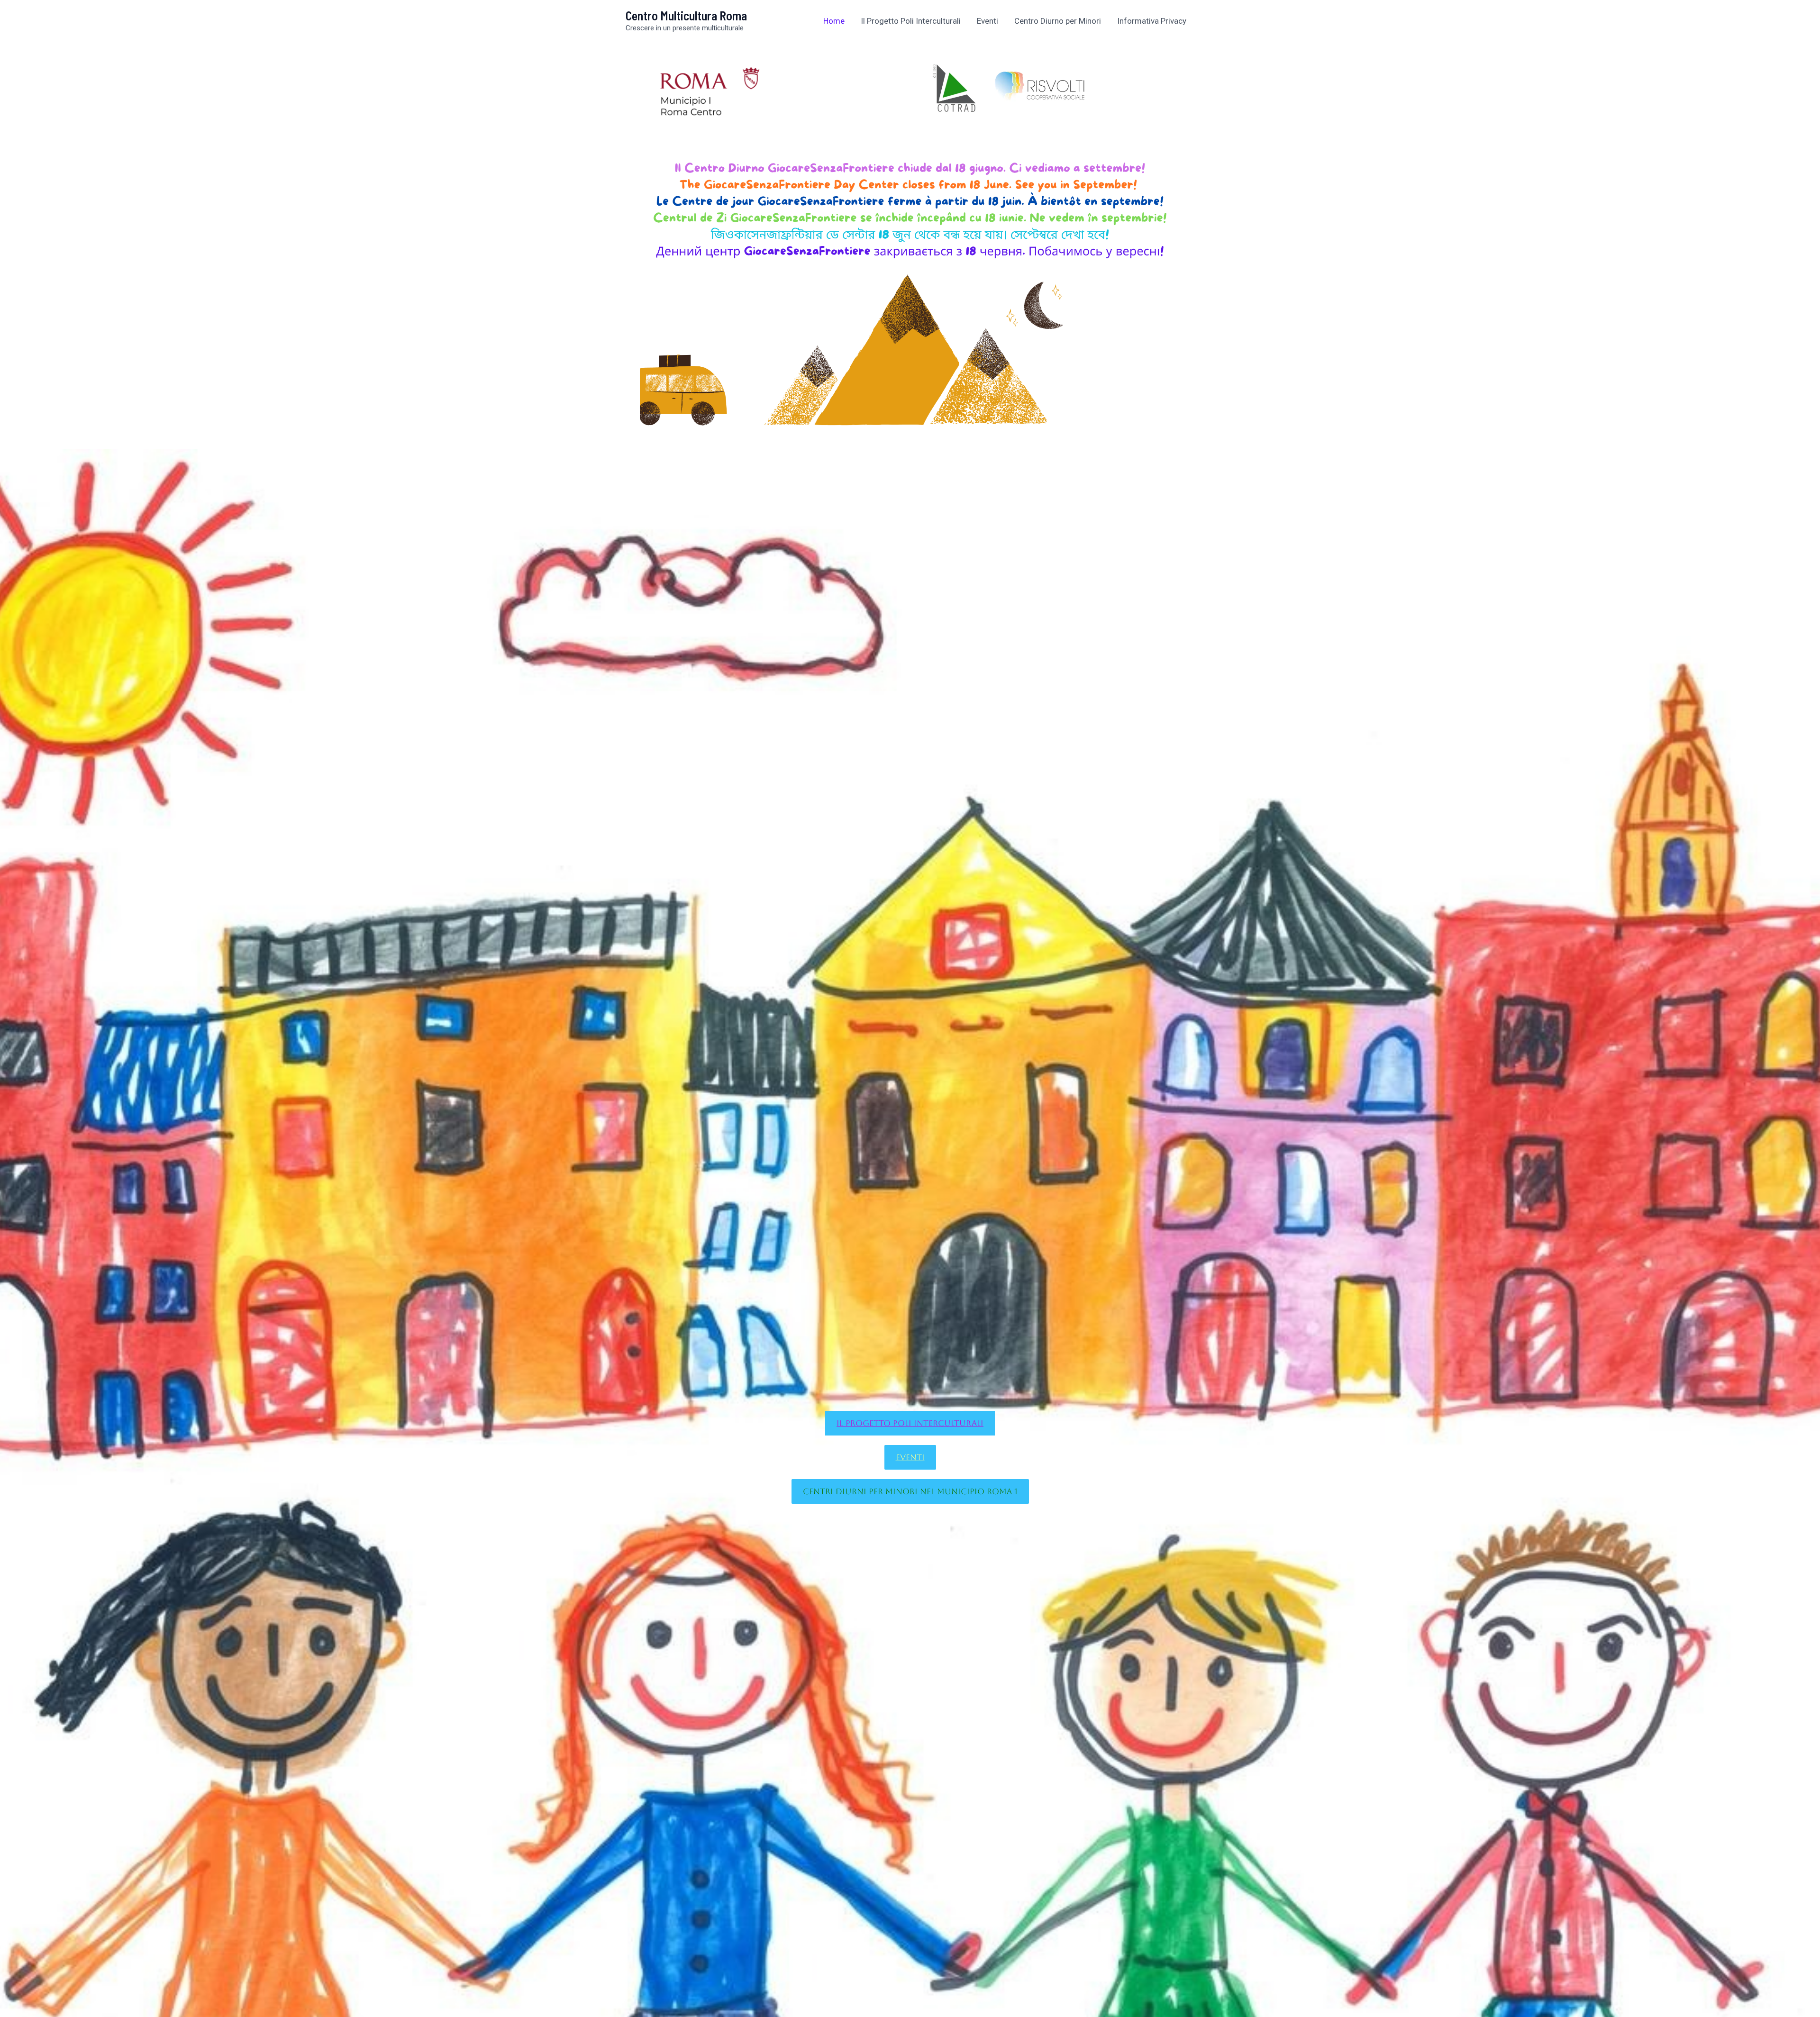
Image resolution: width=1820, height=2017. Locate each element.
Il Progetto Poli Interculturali (911, 21)
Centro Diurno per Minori (1058, 21)
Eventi (987, 21)
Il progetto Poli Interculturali (910, 1423)
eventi (910, 1457)
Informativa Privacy (1152, 21)
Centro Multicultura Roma (686, 15)
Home (834, 21)
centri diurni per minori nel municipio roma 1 (910, 1491)
